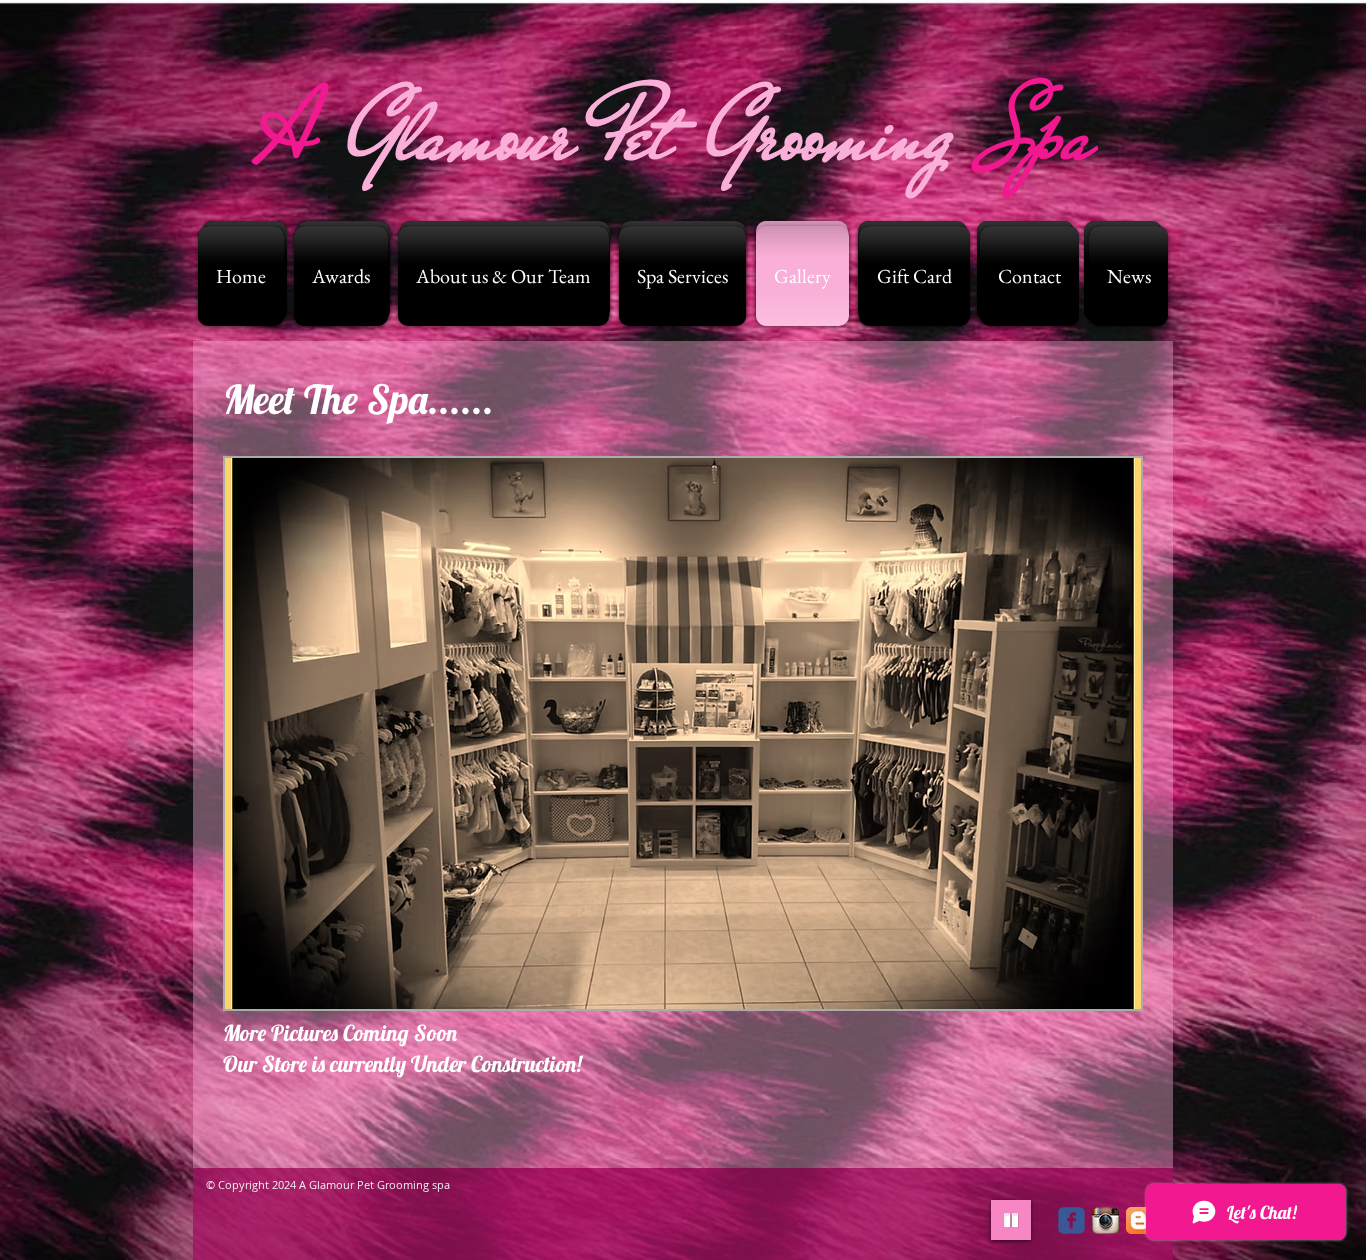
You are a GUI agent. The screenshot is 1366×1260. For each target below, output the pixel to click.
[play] (1099, 991)
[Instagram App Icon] (1105, 1220)
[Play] (1011, 1220)
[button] (683, 733)
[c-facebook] (1071, 1220)
